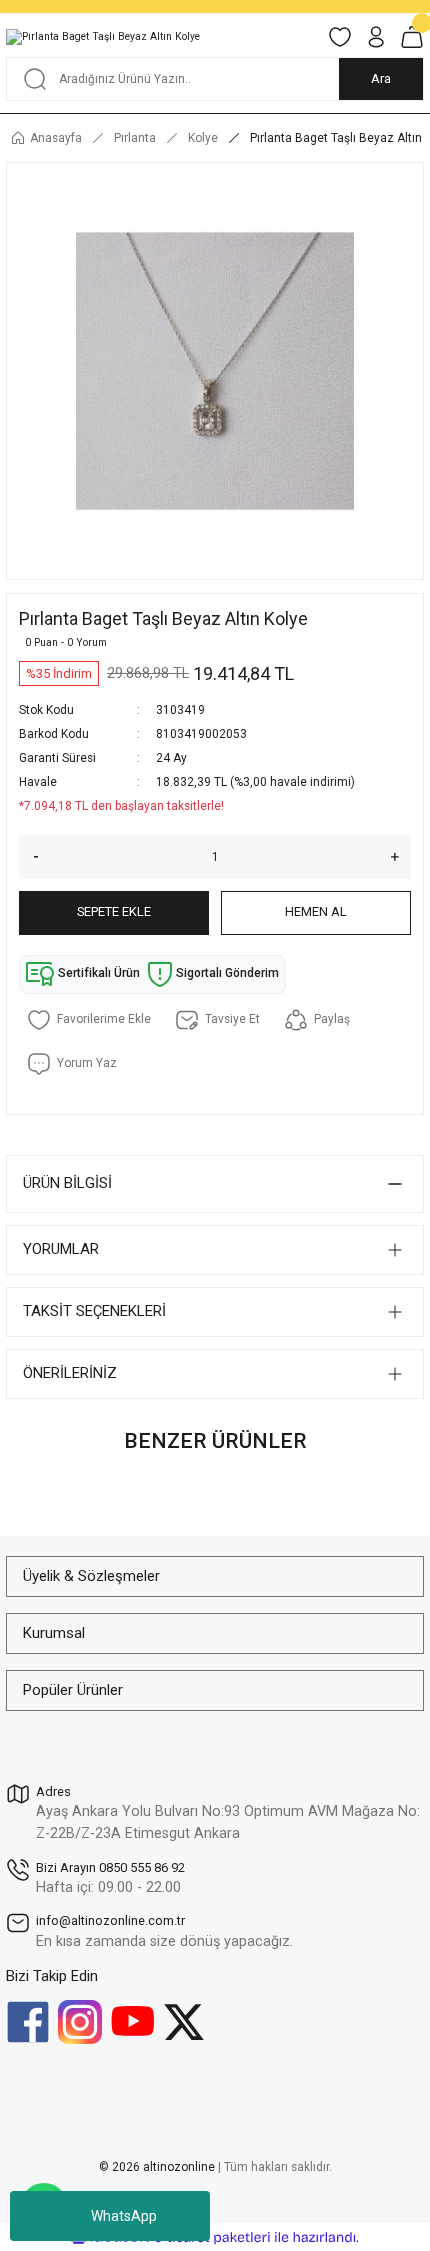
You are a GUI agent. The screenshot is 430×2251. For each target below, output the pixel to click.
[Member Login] (376, 37)
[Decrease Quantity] (29, 857)
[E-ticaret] (212, 2237)
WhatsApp (124, 2216)
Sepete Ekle (114, 911)
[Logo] (103, 37)
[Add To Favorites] (89, 1020)
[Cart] (412, 37)
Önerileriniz (70, 1373)
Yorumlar (61, 1249)
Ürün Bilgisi (67, 1183)
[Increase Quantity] (401, 857)
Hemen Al (316, 911)
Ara (381, 78)
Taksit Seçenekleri (94, 1311)
